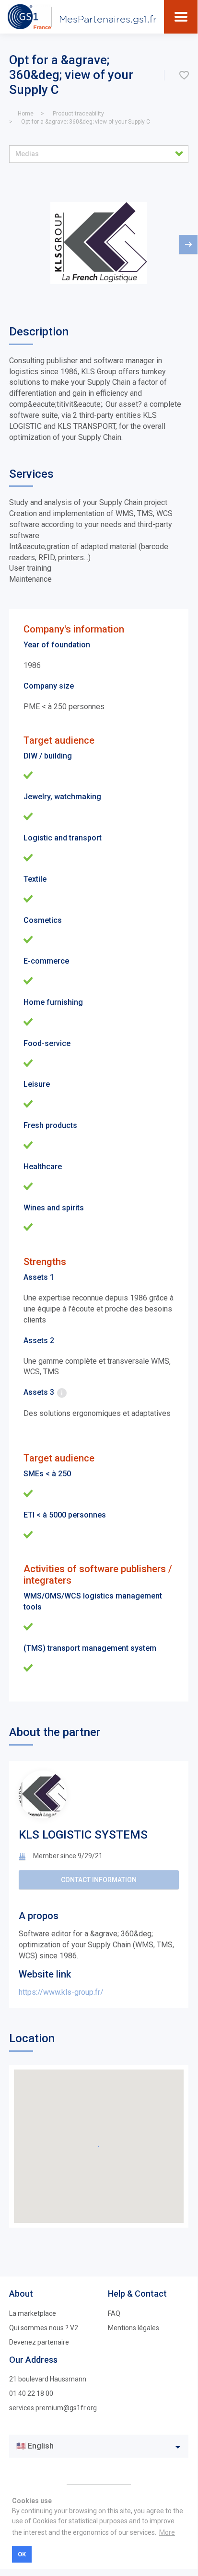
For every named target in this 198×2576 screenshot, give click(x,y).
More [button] (167, 2532)
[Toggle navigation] (181, 17)
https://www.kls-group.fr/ (61, 1992)
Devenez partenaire (39, 2342)
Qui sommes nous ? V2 (44, 2328)
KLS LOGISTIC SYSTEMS (83, 1835)
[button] (99, 154)
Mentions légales (134, 2328)
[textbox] (92, 2446)
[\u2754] (184, 75)
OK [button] (22, 2554)
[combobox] (99, 2446)
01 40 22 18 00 (31, 2393)
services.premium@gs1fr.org (53, 2408)
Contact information (99, 1880)
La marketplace (33, 2313)
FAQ (114, 2313)
